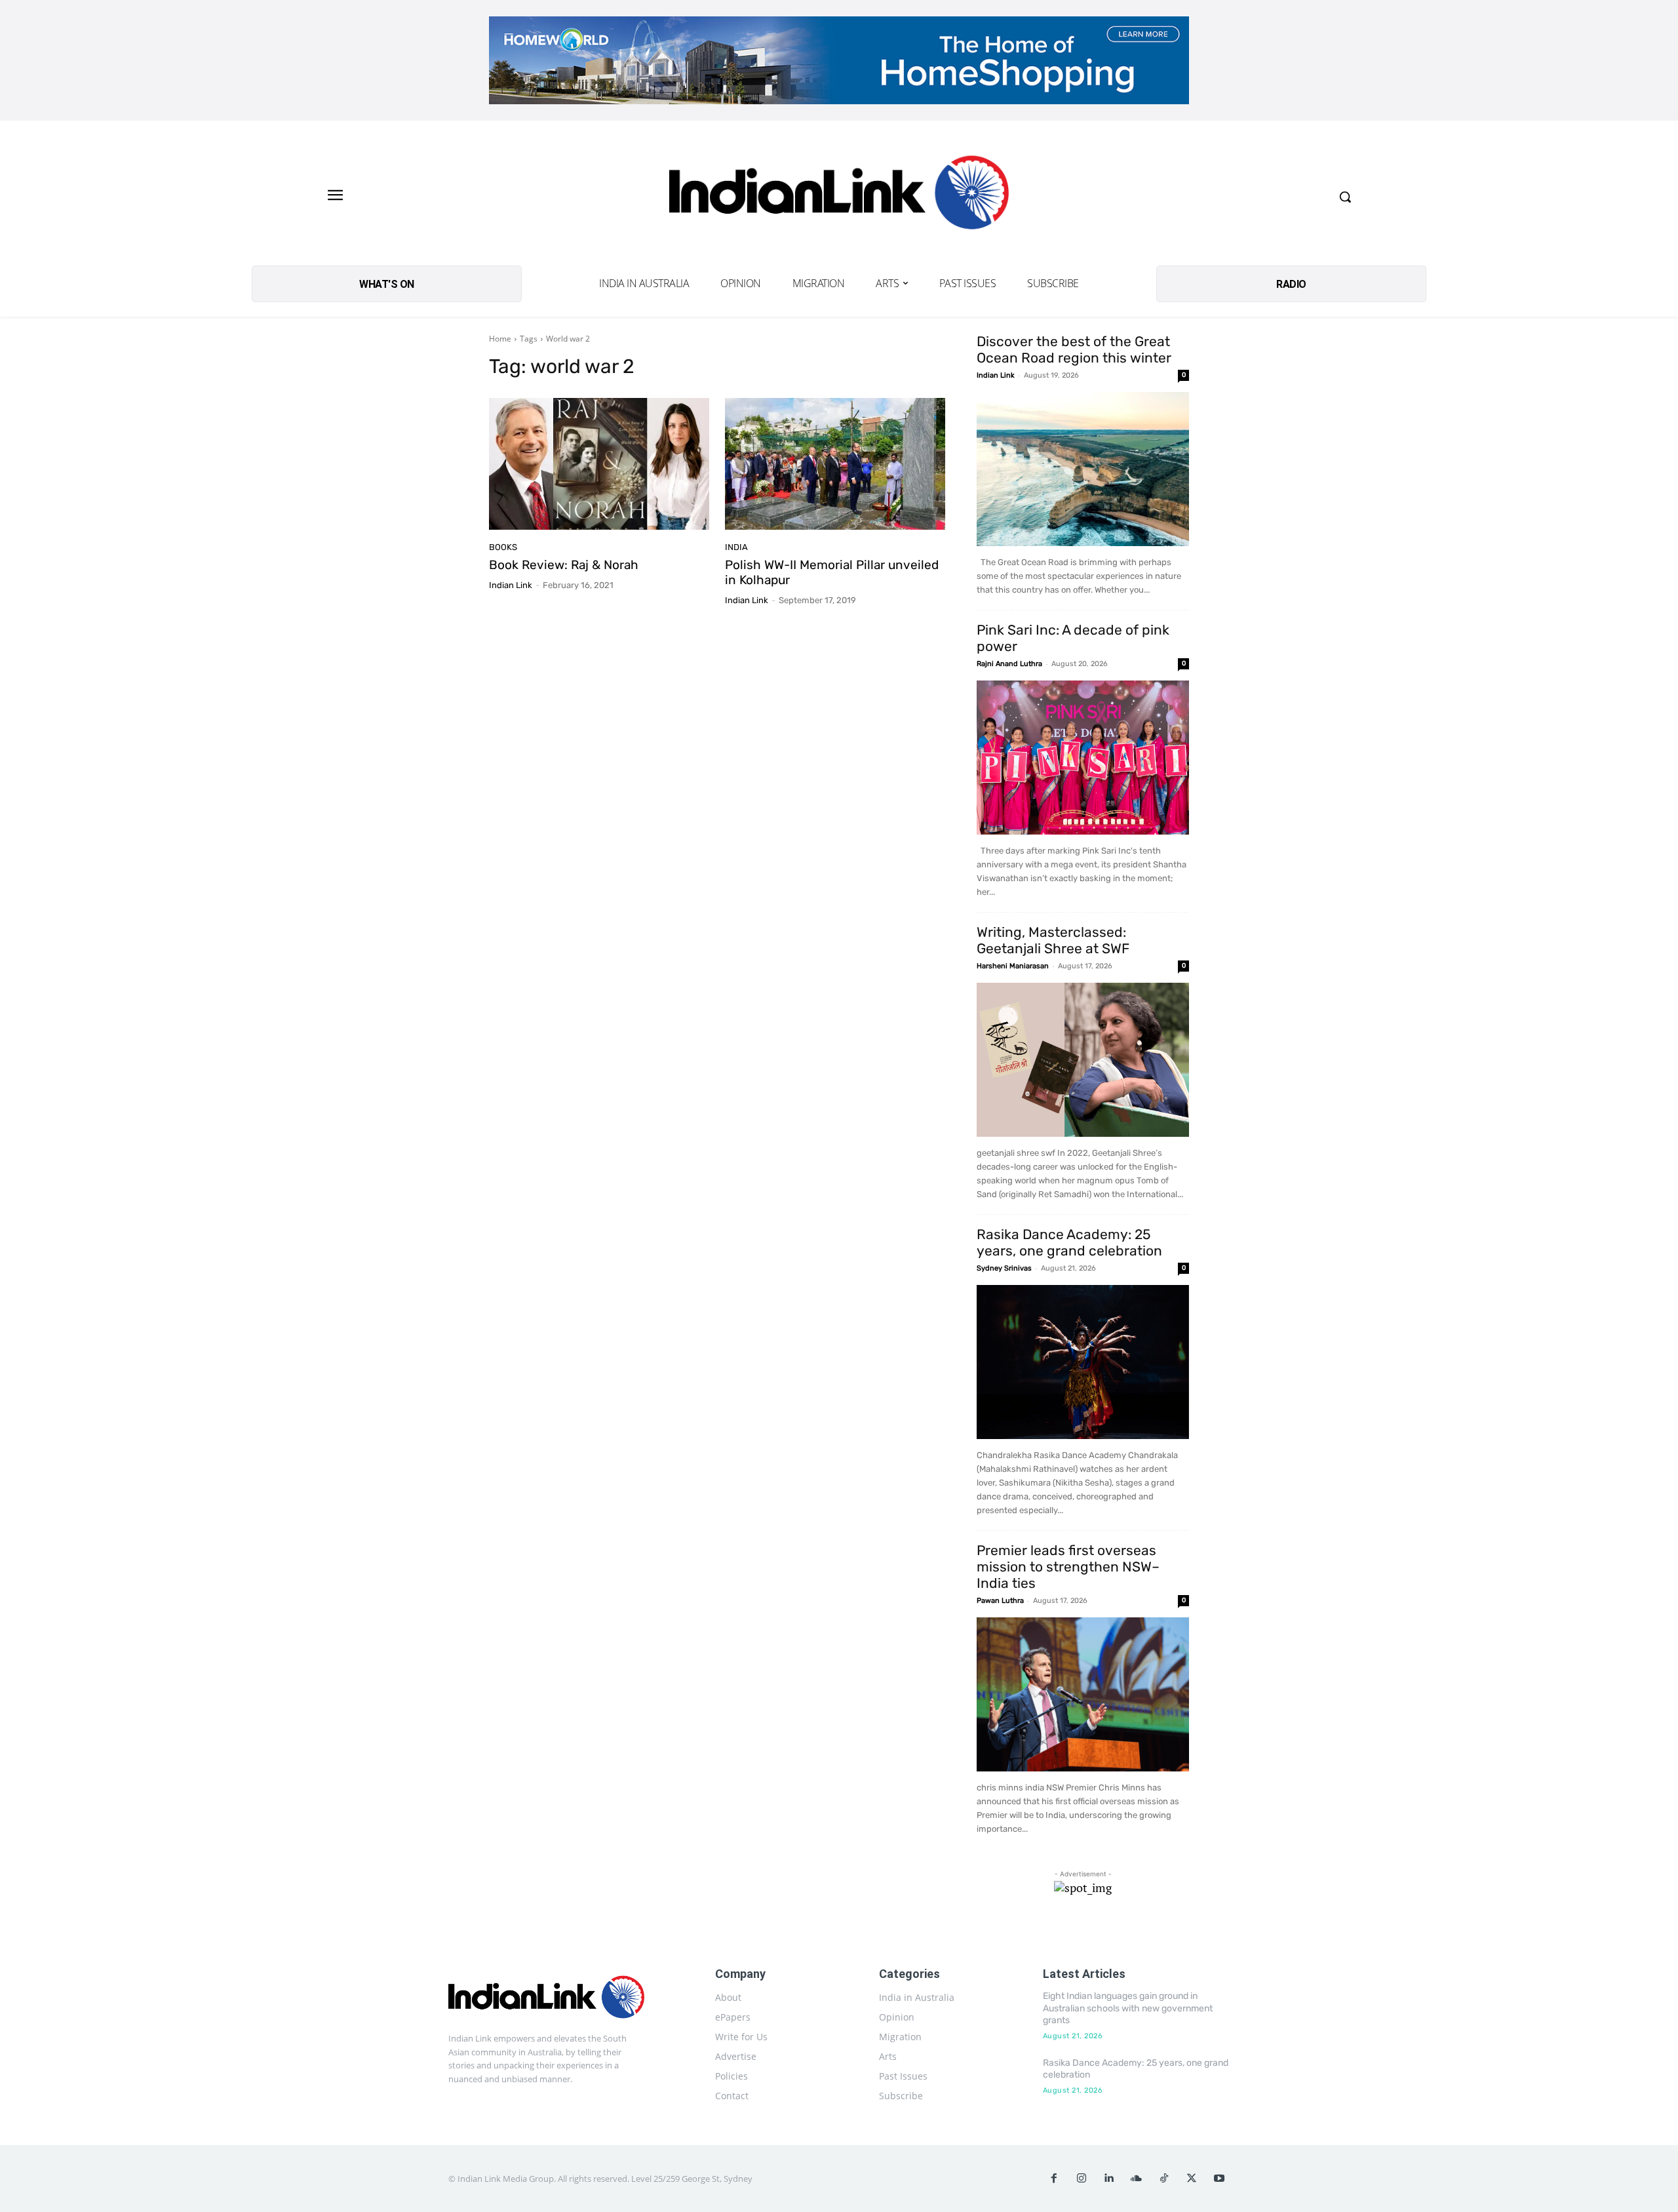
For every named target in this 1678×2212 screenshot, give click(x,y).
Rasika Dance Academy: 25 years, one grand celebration (1069, 1242)
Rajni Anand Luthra (1009, 664)
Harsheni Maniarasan (1013, 966)
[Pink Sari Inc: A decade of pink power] (1083, 758)
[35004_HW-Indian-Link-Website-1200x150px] (839, 60)
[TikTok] (1164, 2179)
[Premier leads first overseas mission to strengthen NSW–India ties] (1083, 1694)
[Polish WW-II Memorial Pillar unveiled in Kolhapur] (835, 464)
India (736, 547)
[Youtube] (1219, 2179)
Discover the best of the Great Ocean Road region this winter (1074, 349)
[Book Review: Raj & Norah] (599, 464)
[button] (1345, 197)
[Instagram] (1082, 2179)
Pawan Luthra (1000, 1601)
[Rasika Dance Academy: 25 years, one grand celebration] (1083, 1362)
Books (503, 547)
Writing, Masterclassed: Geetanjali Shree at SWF (1053, 940)
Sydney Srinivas (1004, 1268)
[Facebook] (1054, 2179)
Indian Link (511, 585)
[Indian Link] (839, 196)
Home (500, 339)
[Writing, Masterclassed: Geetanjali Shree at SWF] (1083, 1060)
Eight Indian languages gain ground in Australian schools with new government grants (1128, 2008)
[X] (1192, 2179)
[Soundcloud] (1137, 2179)
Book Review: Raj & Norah (564, 565)
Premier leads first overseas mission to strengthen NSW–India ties (1068, 1567)
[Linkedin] (1109, 2179)
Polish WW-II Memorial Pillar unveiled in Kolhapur (832, 572)
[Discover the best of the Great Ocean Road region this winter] (1083, 469)
